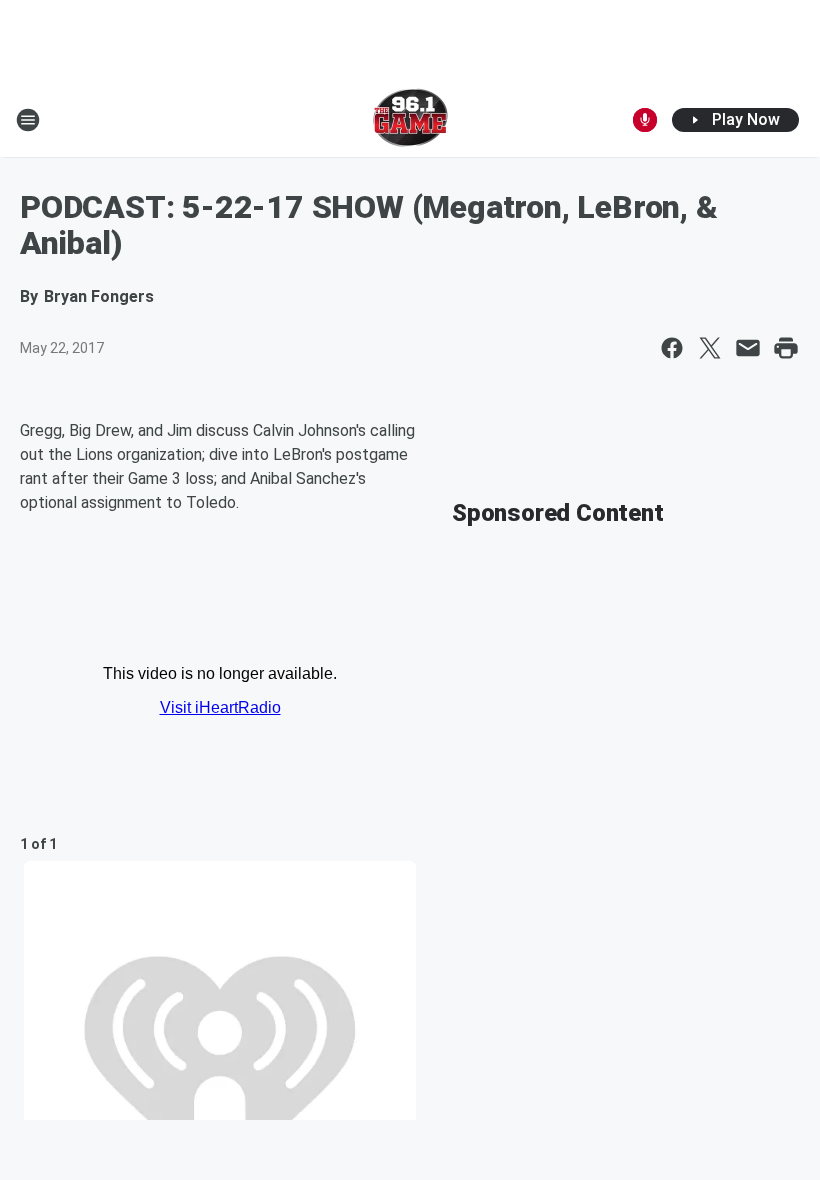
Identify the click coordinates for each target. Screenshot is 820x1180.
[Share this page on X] (710, 348)
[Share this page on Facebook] (672, 348)
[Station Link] (410, 120)
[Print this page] (786, 348)
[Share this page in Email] (748, 348)
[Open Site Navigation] (28, 120)
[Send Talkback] (645, 120)
